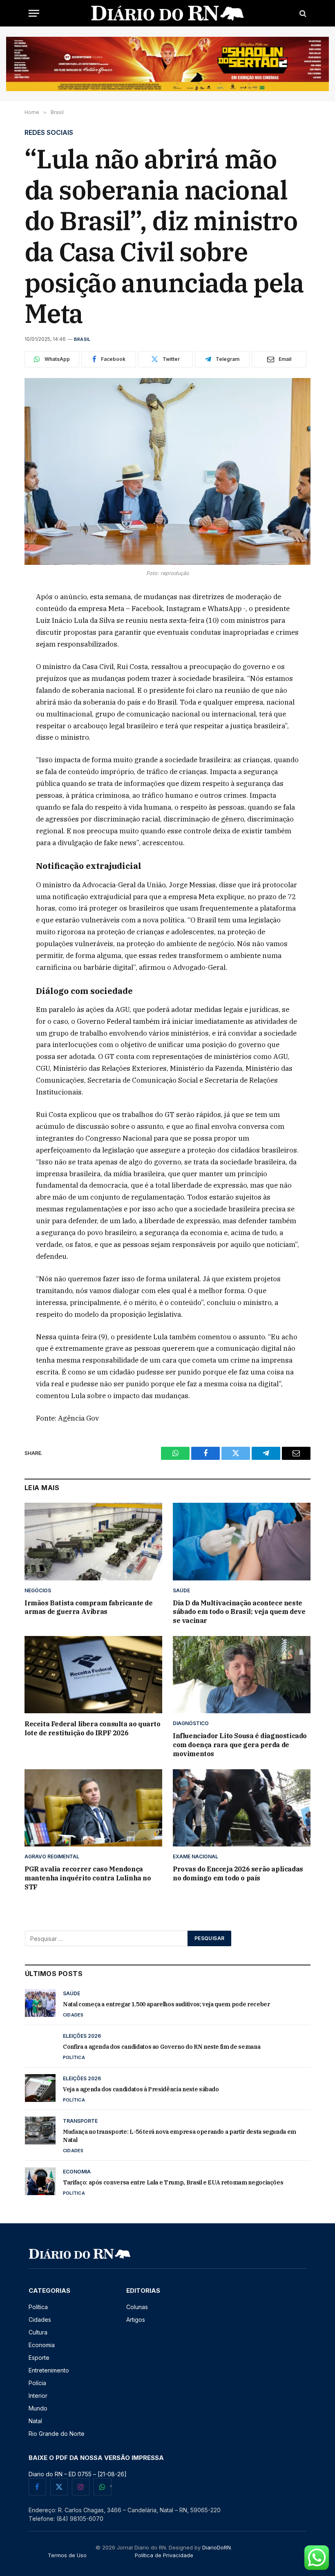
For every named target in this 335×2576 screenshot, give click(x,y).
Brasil (82, 339)
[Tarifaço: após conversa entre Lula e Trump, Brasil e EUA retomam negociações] (40, 2181)
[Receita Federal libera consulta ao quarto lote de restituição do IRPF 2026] (93, 1675)
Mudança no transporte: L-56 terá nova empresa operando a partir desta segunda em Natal (180, 2136)
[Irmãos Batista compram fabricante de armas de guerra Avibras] (93, 1542)
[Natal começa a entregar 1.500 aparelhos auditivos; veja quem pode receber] (40, 2003)
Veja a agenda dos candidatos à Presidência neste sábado (141, 2089)
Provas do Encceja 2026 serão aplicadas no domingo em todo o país (238, 1873)
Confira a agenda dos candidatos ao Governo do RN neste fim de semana (162, 2047)
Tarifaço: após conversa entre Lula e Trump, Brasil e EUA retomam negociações (173, 2182)
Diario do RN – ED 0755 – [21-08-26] (78, 2474)
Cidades (73, 2015)
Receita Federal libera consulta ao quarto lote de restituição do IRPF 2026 (93, 1728)
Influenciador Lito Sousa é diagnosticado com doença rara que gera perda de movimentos (240, 1745)
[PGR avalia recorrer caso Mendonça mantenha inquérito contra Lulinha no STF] (93, 1808)
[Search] (302, 13)
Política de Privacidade (164, 2555)
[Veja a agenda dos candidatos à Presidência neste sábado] (40, 2088)
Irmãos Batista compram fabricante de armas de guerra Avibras (89, 1607)
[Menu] (34, 13)
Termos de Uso (67, 2555)
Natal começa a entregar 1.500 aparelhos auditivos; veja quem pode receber (166, 2004)
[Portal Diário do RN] (168, 13)
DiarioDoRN (217, 2547)
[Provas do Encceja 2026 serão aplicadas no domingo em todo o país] (242, 1808)
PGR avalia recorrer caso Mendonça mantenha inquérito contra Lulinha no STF (88, 1878)
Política (74, 2057)
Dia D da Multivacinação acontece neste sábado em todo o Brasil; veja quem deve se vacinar (239, 1612)
